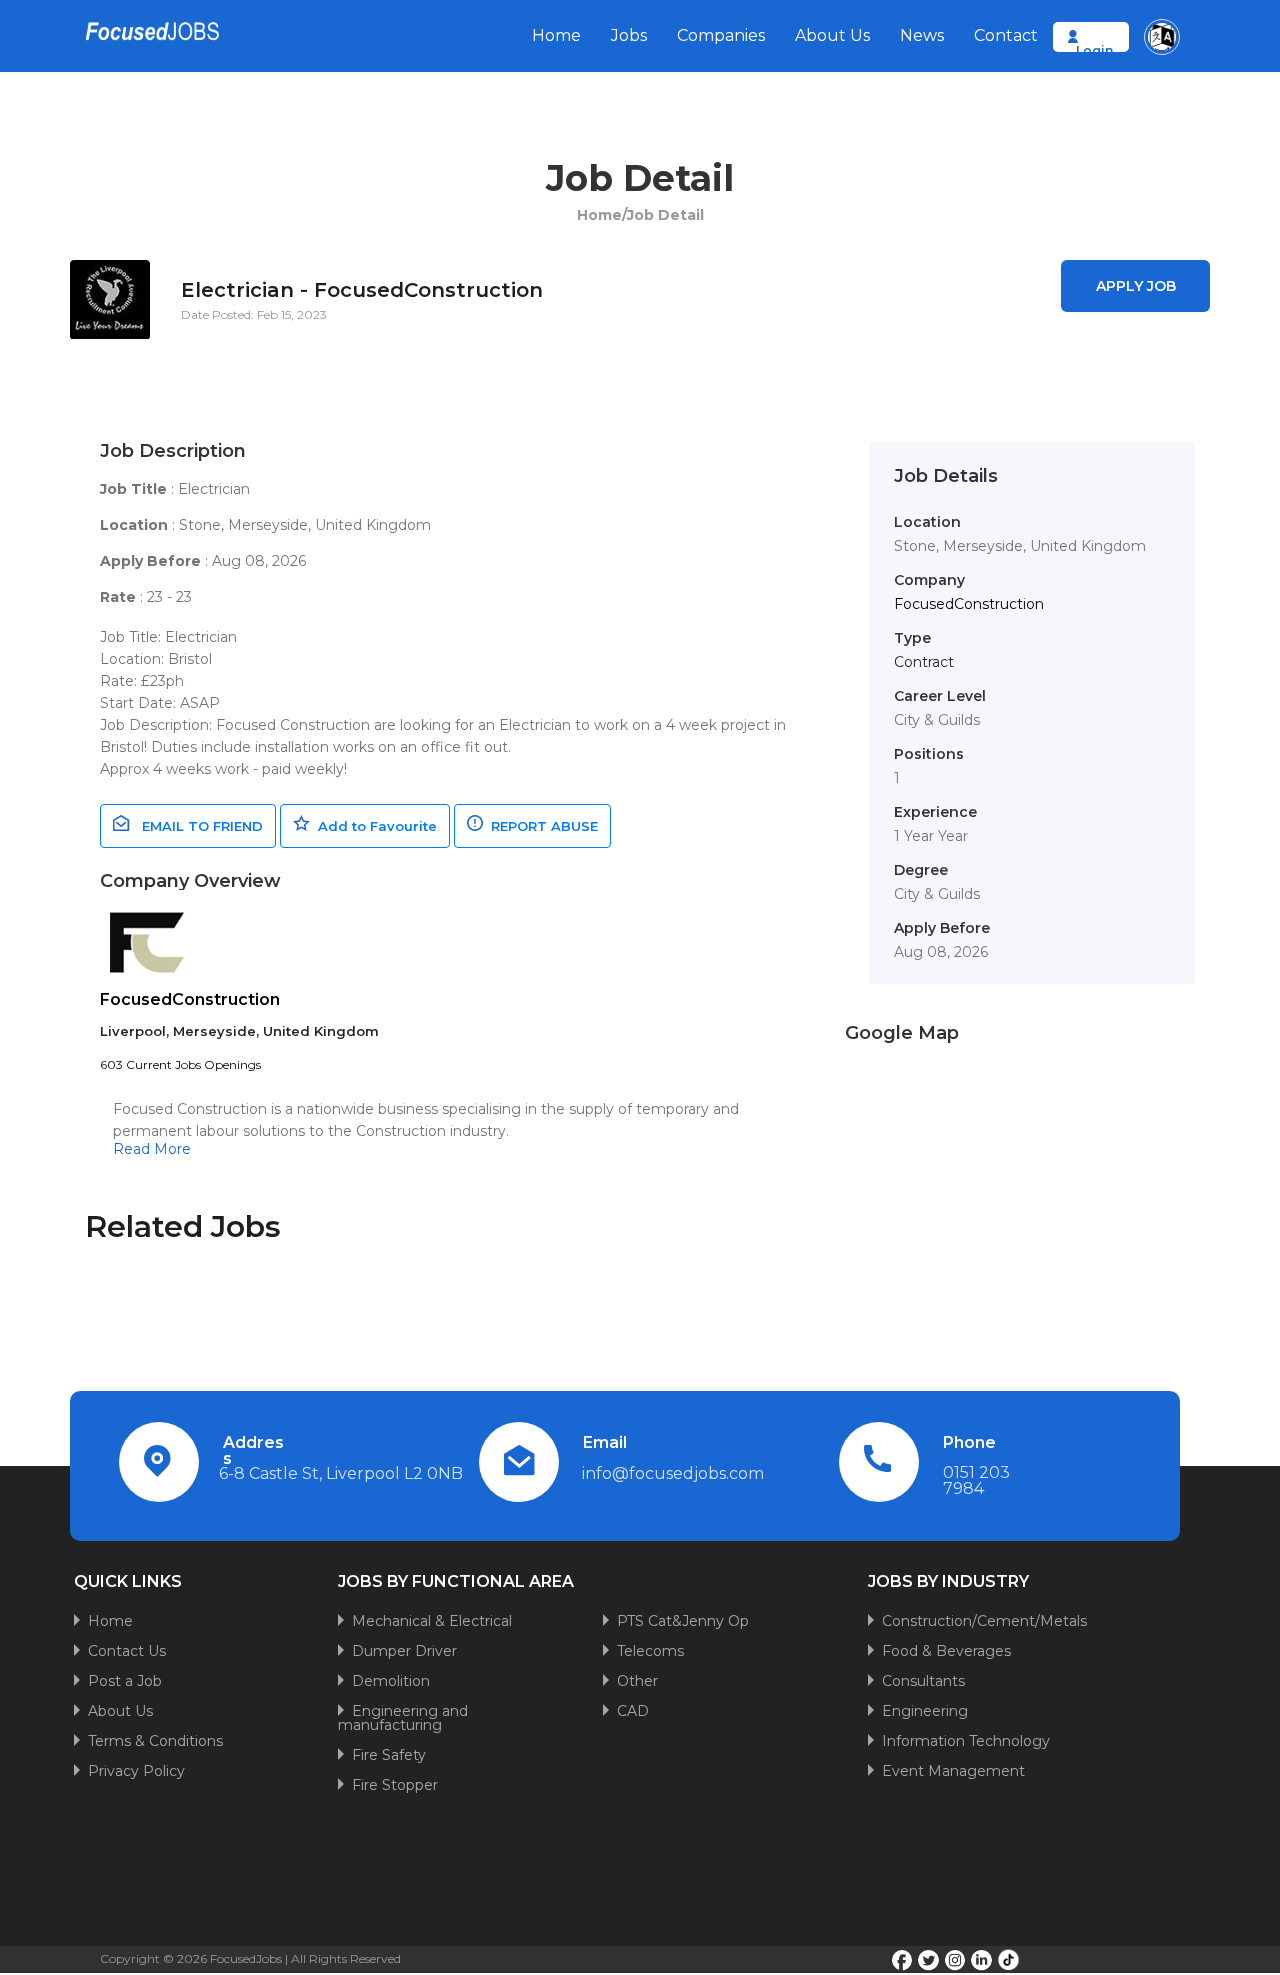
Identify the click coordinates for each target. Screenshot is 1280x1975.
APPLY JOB (1136, 286)
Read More (152, 1149)
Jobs (629, 35)
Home (556, 35)
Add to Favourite (373, 826)
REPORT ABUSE (540, 826)
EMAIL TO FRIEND (196, 826)
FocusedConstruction (190, 999)
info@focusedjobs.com (673, 1473)
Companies (721, 35)
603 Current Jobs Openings (180, 1064)
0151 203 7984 (976, 1480)
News (922, 35)
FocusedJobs (246, 1958)
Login (1094, 50)
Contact (1006, 35)
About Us (832, 35)
